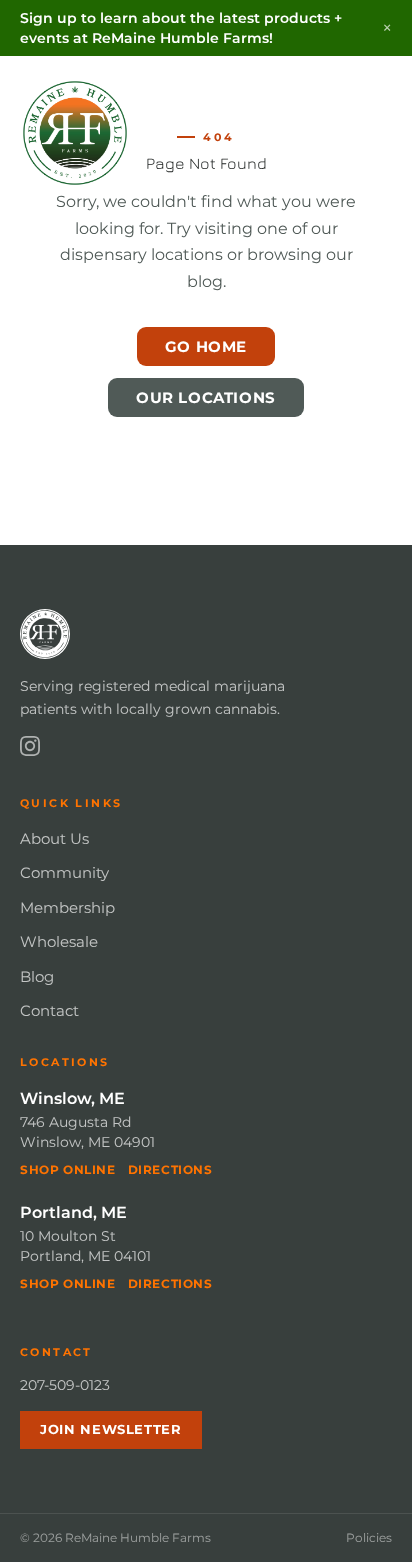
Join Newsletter (111, 1429)
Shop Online (68, 1169)
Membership (67, 907)
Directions (170, 1169)
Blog (37, 976)
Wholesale (59, 941)
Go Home (206, 346)
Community (64, 872)
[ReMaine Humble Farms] (75, 133)
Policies (369, 1537)
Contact (49, 1010)
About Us (54, 838)
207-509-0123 (65, 1385)
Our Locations (206, 397)
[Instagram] (30, 746)
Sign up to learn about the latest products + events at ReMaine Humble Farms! (181, 28)
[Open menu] (372, 133)
